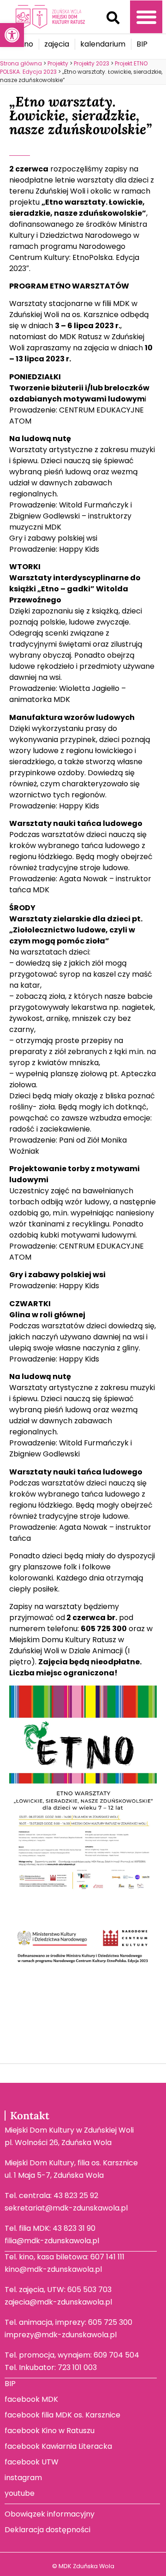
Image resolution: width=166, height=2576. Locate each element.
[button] (113, 18)
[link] (12, 35)
